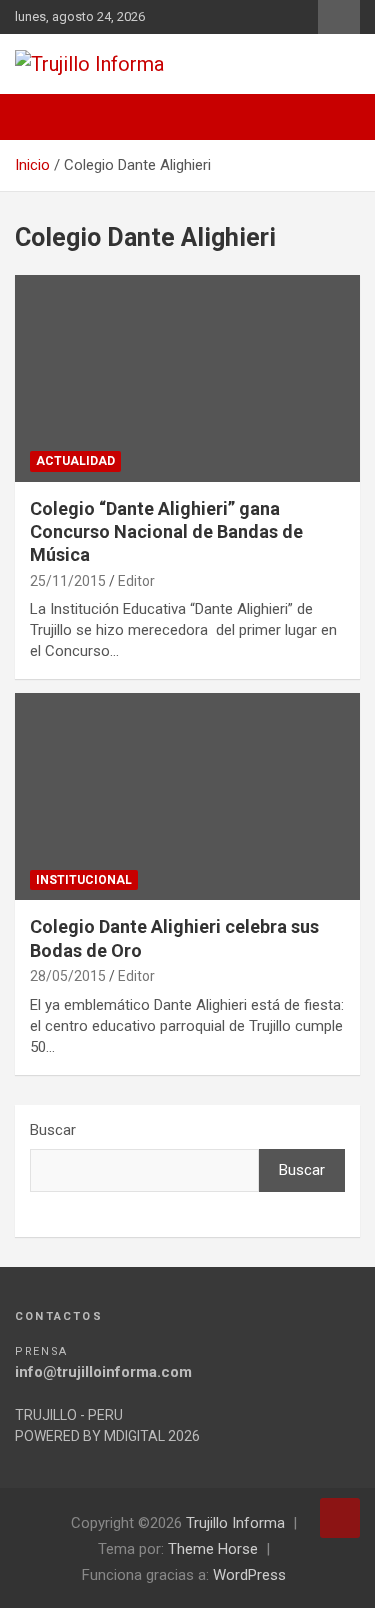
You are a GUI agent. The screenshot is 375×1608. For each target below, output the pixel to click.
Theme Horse (213, 1549)
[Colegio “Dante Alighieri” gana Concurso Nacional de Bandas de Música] (187, 378)
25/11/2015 (68, 581)
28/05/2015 (68, 976)
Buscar (53, 1130)
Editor (136, 581)
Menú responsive (339, 17)
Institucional (84, 880)
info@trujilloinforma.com (103, 1372)
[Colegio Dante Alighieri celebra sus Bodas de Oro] (187, 797)
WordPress (249, 1575)
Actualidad (75, 461)
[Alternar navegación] (40, 117)
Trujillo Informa (235, 1523)
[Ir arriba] (340, 1518)
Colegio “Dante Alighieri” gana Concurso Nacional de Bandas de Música (166, 532)
